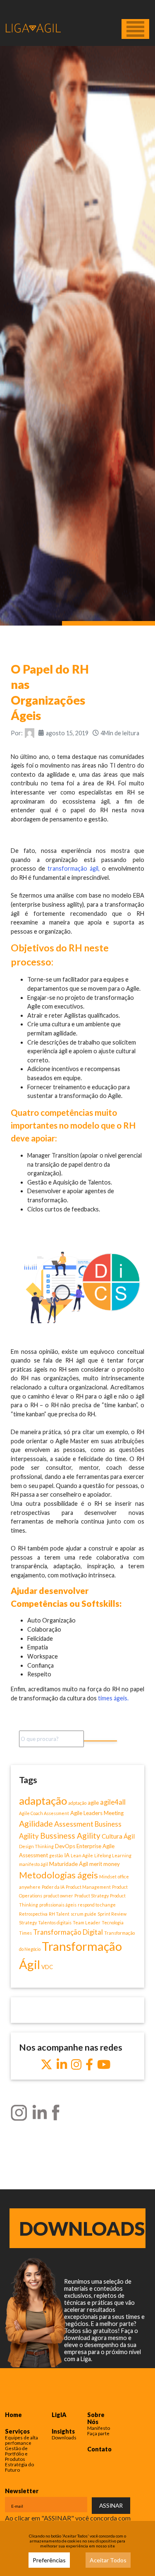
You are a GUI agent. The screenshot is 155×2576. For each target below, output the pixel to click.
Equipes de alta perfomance (21, 2440)
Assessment (74, 1824)
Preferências (49, 2560)
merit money (105, 1864)
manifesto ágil (33, 1864)
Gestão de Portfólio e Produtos (16, 2454)
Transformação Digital (68, 1932)
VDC (47, 1967)
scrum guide (83, 1914)
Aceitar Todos (108, 2560)
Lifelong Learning (113, 1855)
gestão (56, 1855)
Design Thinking (36, 1846)
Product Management (88, 1887)
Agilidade (36, 1823)
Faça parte (98, 2433)
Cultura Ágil (118, 1836)
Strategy (28, 1922)
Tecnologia (113, 1922)
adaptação (43, 1801)
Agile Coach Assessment (44, 1813)
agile (93, 1803)
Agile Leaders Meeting (97, 1813)
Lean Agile (82, 1855)
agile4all (113, 1802)
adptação (77, 1803)
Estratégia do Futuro (19, 2467)
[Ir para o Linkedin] (62, 2065)
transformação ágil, (74, 868)
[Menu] (135, 29)
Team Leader (87, 1922)
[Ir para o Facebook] (89, 2065)
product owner (58, 1896)
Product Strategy (92, 1896)
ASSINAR (111, 2505)
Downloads (82, 2228)
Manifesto (99, 2428)
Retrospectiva (33, 1914)
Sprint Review (112, 1914)
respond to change (97, 1905)
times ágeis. (113, 1698)
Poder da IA (53, 1887)
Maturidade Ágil (69, 1864)
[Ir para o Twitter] (46, 2065)
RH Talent (59, 1914)
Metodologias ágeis (58, 1875)
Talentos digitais (55, 1922)
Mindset (108, 1877)
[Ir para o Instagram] (76, 2065)
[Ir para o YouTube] (104, 2065)
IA (67, 1855)
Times (25, 1933)
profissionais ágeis (58, 1905)
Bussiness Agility (70, 1836)
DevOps (65, 1846)
